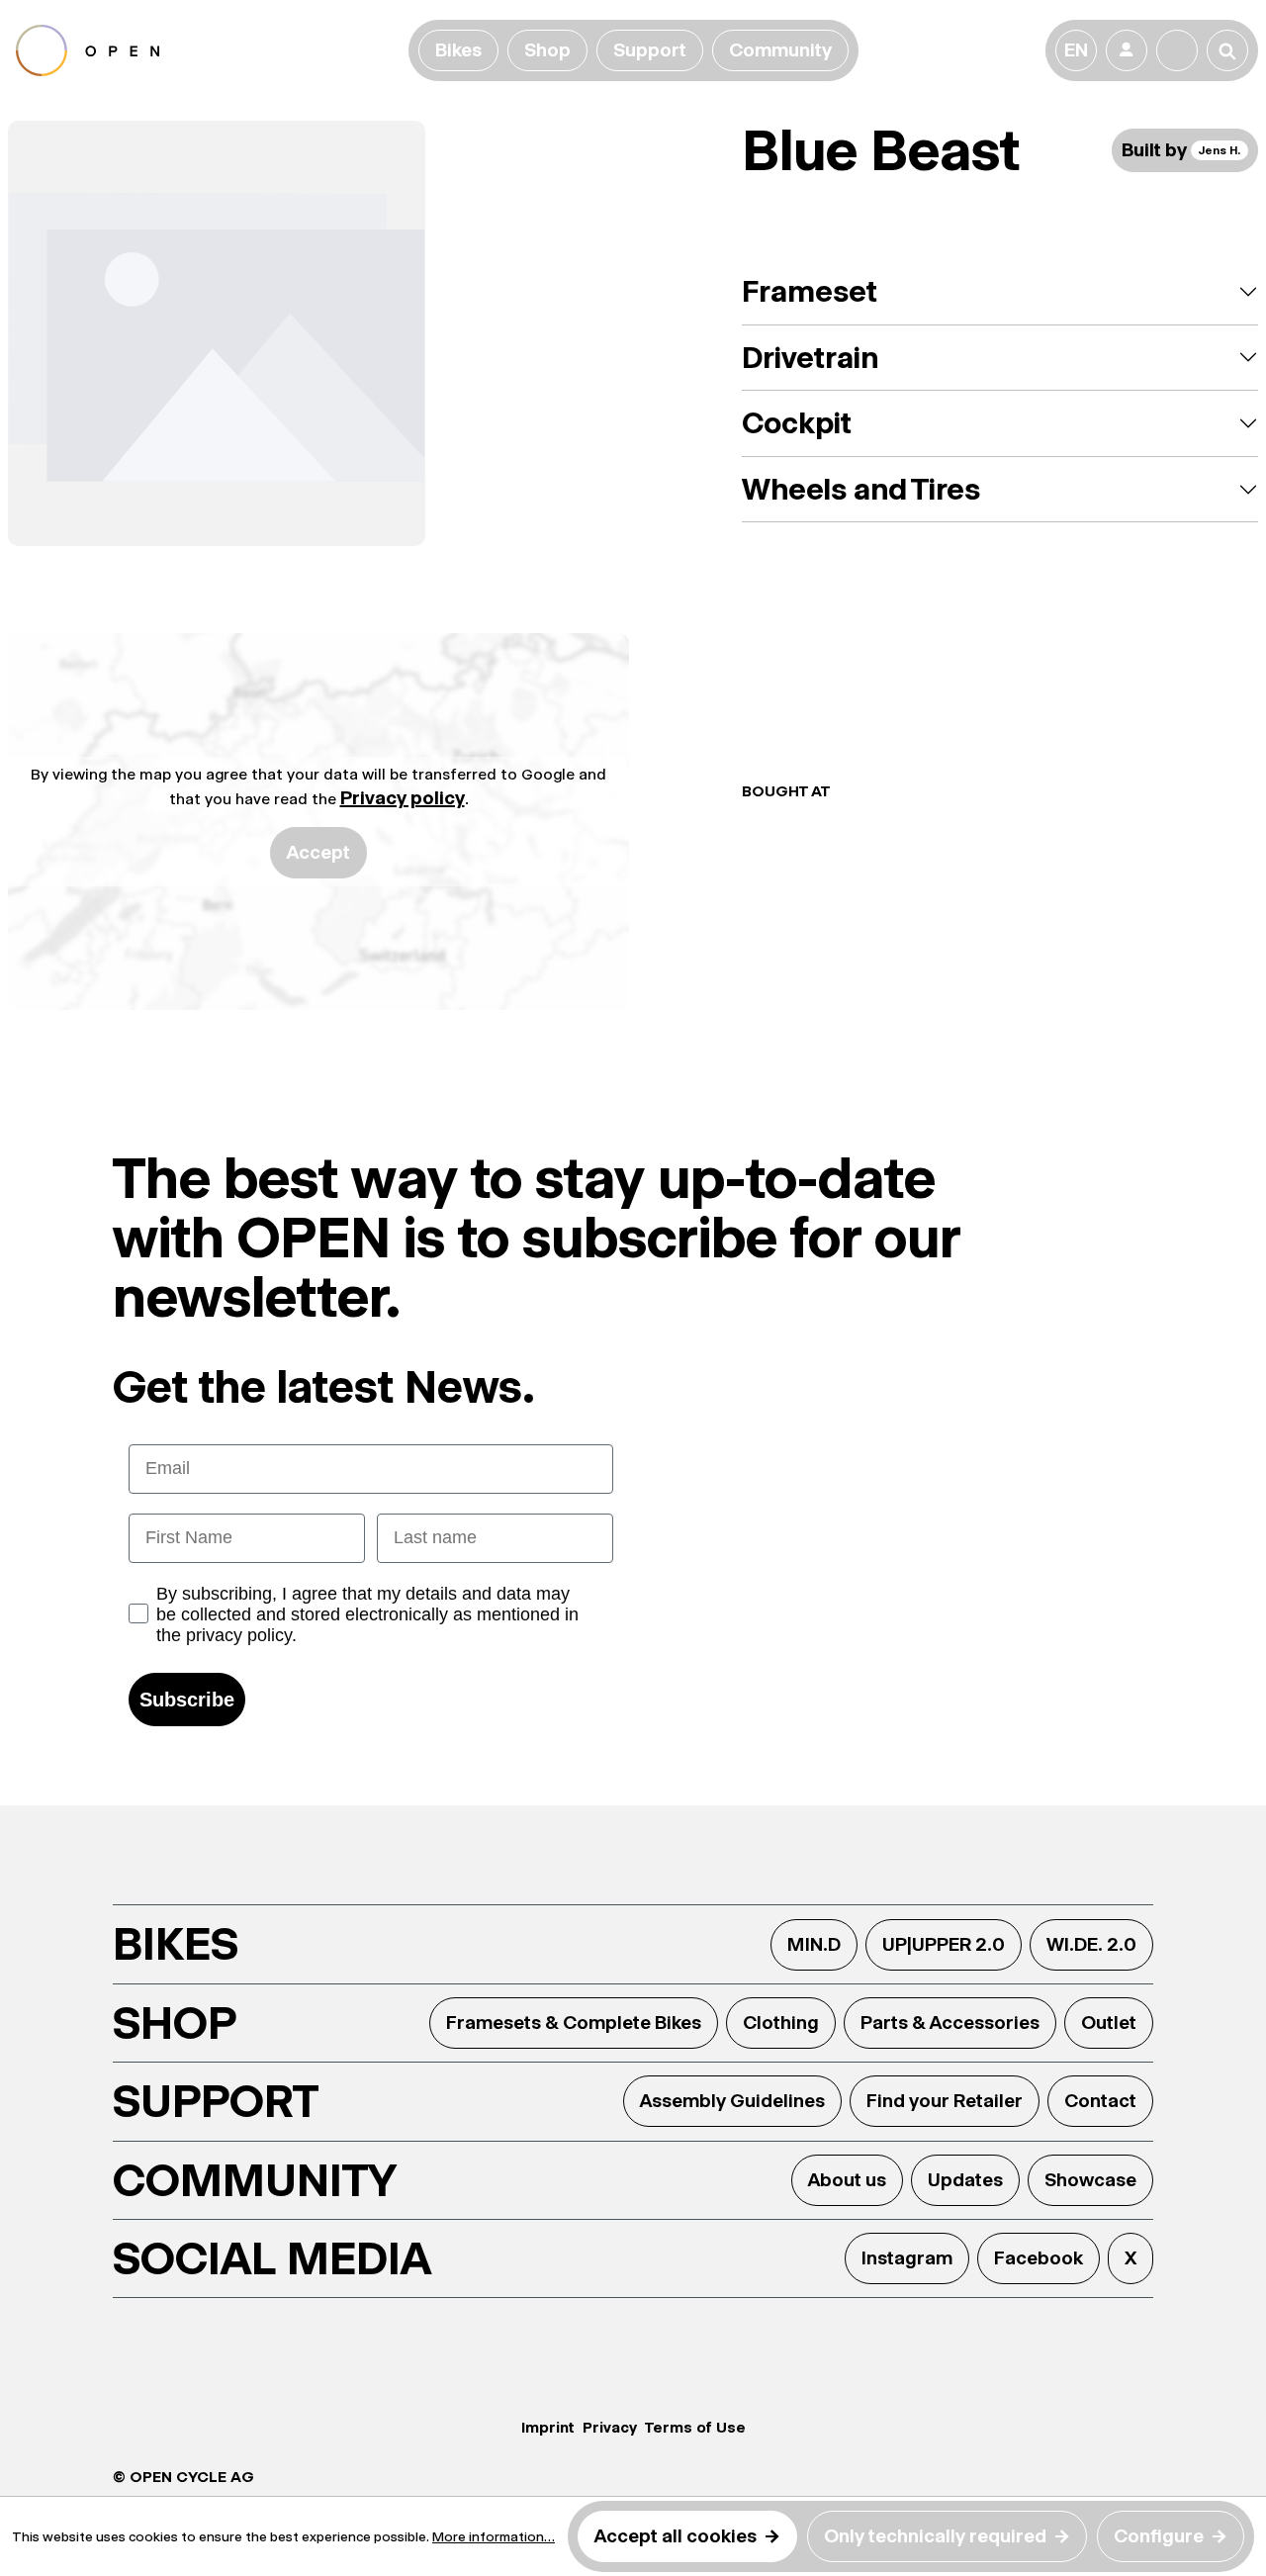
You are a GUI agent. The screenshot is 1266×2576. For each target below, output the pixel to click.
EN (1076, 50)
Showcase (1090, 2180)
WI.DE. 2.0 (1091, 1944)
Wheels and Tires (861, 489)
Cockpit (797, 423)
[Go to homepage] (208, 50)
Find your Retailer (945, 2101)
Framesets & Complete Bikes (574, 2023)
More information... (494, 2536)
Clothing (781, 2023)
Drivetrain (810, 358)
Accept (318, 852)
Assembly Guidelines (732, 2101)
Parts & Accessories (950, 2023)
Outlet (1109, 2023)
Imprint (548, 2427)
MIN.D (814, 1944)
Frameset (810, 291)
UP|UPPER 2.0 (944, 1944)
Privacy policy (403, 798)
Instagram (907, 2258)
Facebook (1039, 2258)
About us (847, 2180)
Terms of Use (695, 2427)
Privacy (610, 2427)
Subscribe (187, 1700)
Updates (965, 2180)
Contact (1100, 2101)
